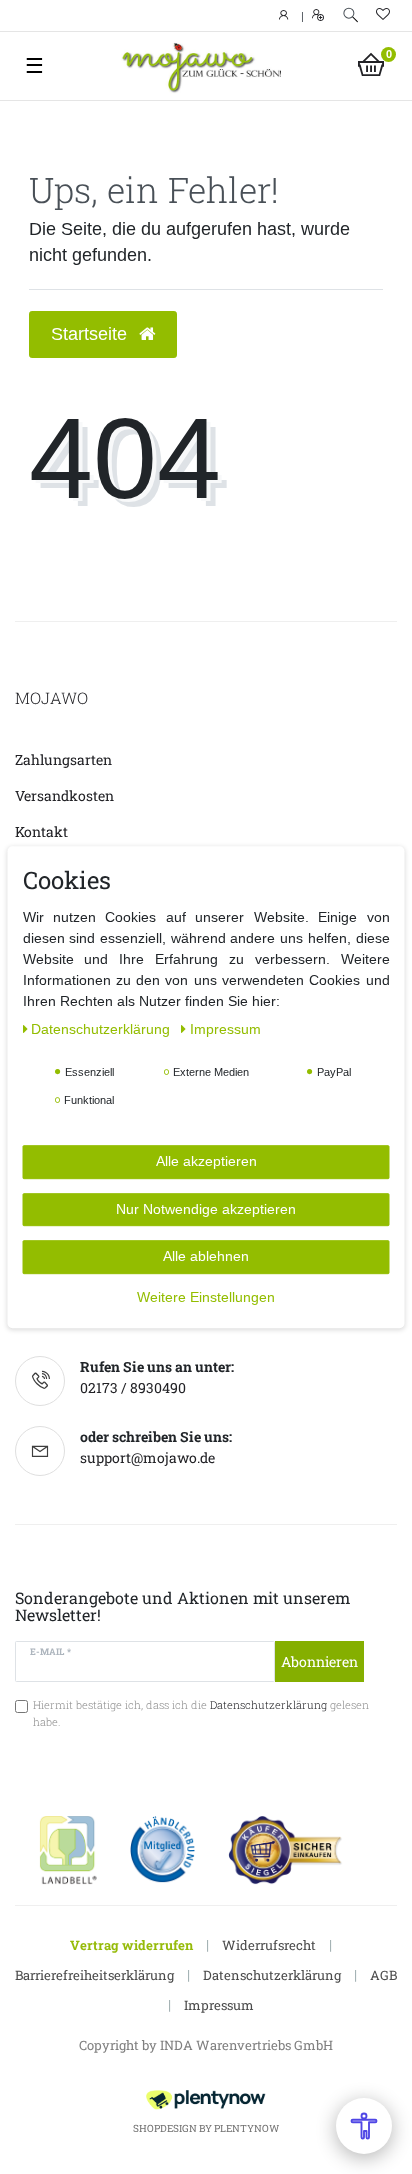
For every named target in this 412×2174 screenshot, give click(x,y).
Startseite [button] (91, 334)
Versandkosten (64, 795)
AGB (383, 1975)
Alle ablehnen (206, 1256)
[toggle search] (350, 15)
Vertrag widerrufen (131, 1945)
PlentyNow (246, 2128)
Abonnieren (319, 1661)
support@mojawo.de (147, 1457)
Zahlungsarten (63, 759)
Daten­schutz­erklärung (102, 1029)
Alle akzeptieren (206, 1161)
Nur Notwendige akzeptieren (206, 1209)
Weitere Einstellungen (206, 1297)
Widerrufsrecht (269, 1945)
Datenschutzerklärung (272, 1975)
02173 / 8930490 (133, 1387)
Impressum (219, 2005)
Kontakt (41, 831)
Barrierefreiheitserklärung (94, 1975)
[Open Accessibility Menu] (364, 2126)
